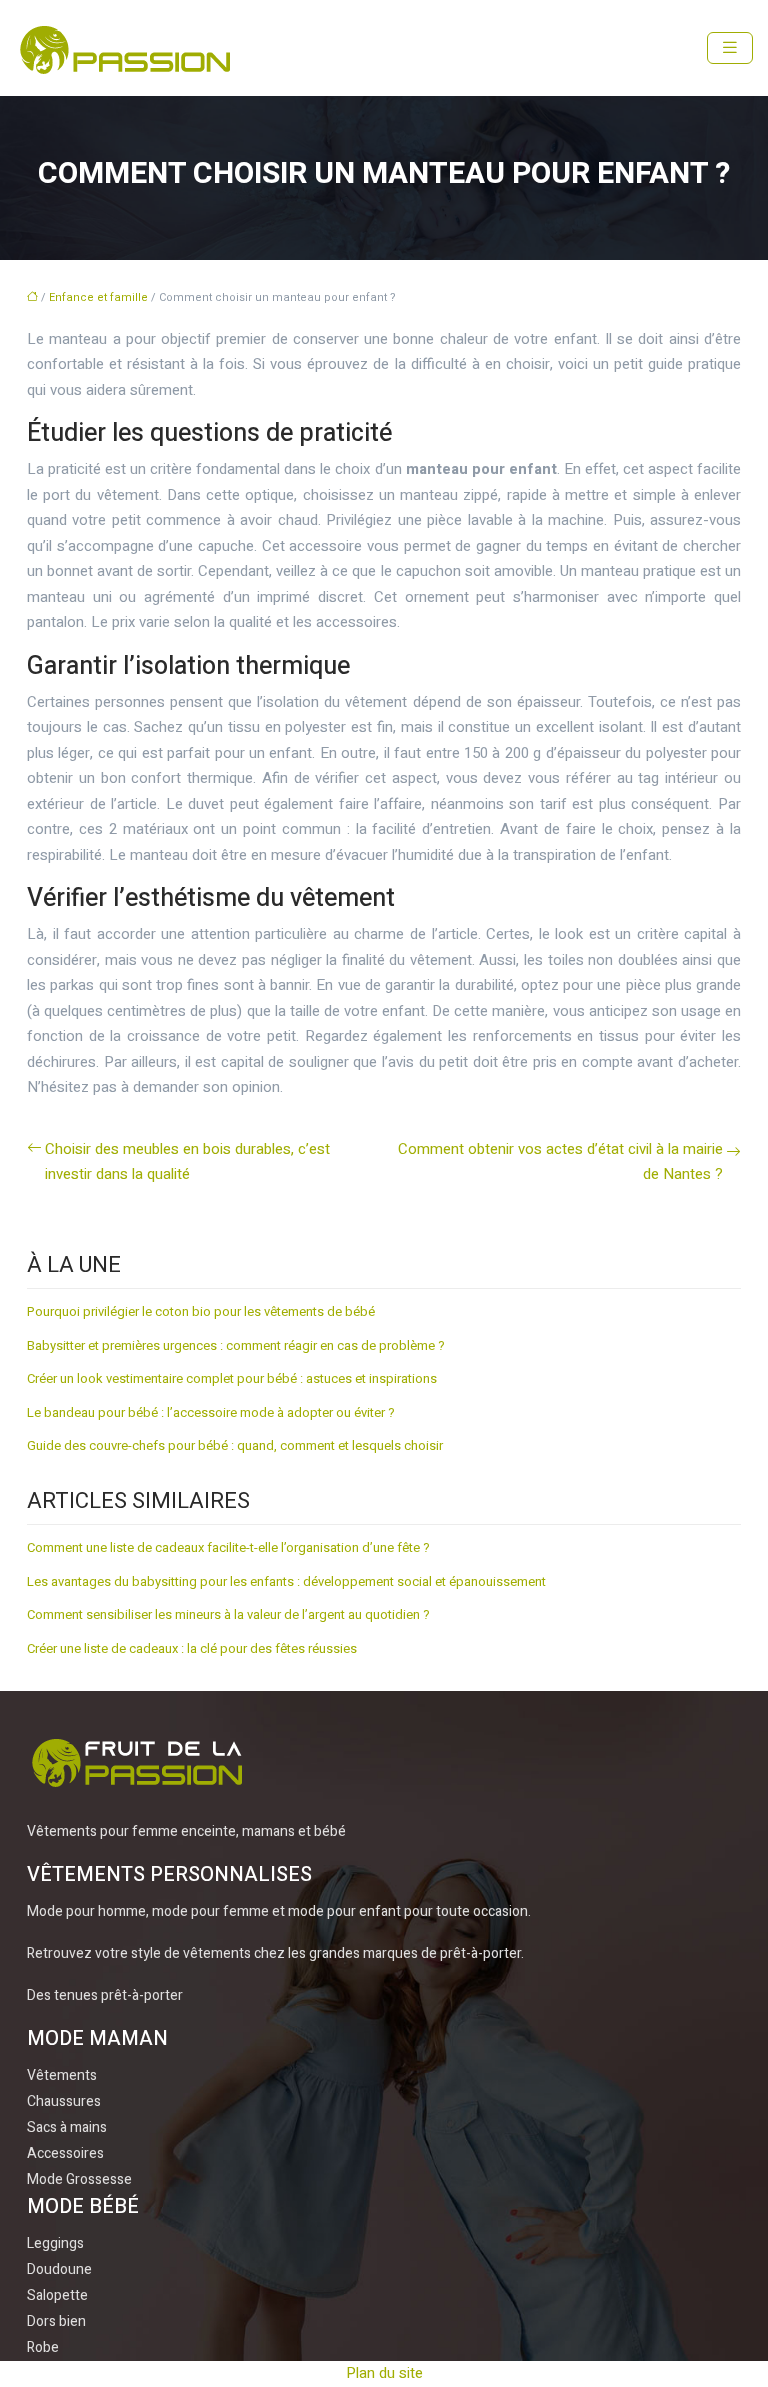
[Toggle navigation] (730, 48)
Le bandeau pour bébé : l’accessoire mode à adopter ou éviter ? (211, 1412)
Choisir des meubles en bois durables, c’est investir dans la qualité (187, 1162)
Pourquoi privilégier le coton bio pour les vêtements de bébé (201, 1311)
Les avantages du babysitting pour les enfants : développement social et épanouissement (286, 1581)
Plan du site (384, 2373)
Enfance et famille (98, 297)
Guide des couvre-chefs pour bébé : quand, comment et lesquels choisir (235, 1445)
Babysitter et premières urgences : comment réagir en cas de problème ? (236, 1345)
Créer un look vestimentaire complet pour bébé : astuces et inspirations (232, 1378)
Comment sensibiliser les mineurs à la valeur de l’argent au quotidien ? (228, 1614)
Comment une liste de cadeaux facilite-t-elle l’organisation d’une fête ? (228, 1547)
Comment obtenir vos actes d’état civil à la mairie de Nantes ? (560, 1162)
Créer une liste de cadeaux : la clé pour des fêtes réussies (192, 1648)
